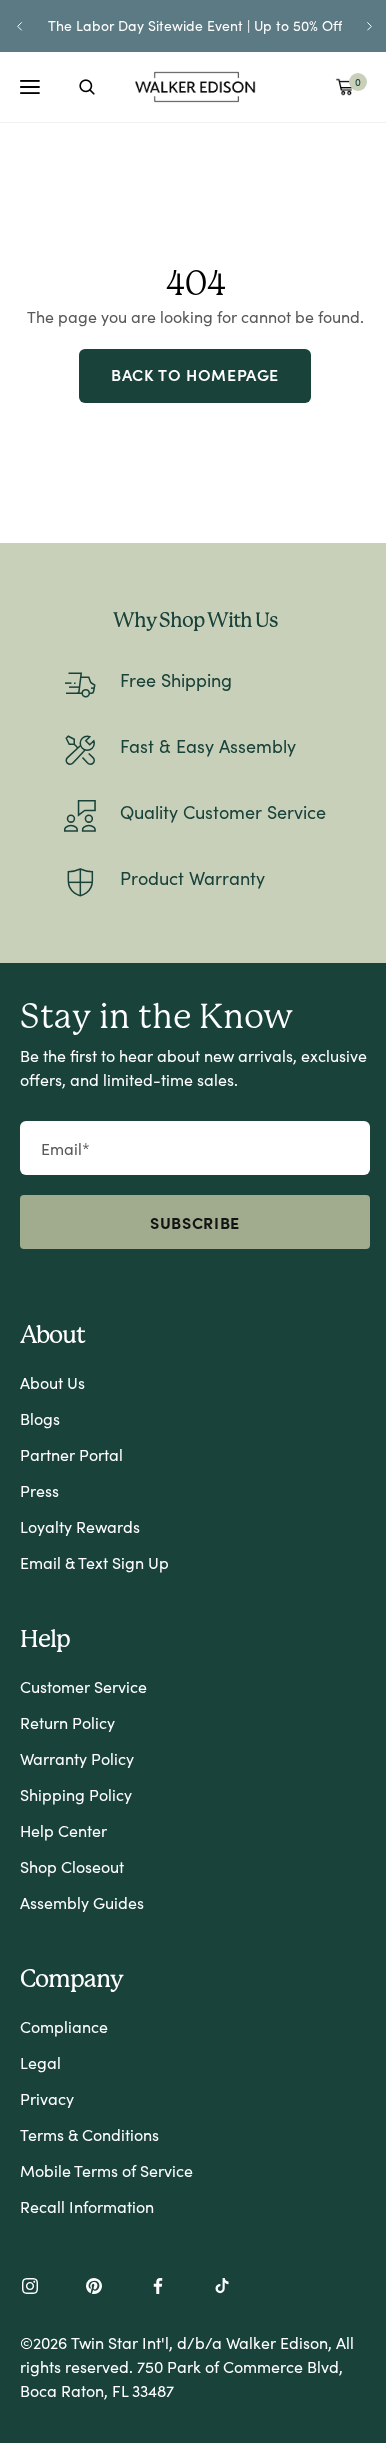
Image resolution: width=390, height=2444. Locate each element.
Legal (40, 2062)
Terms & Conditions (89, 2134)
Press (39, 1490)
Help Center (63, 1830)
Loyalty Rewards (80, 1526)
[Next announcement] (370, 26)
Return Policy (67, 1722)
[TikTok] (222, 2288)
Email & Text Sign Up (94, 1562)
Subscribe (195, 1222)
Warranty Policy (77, 1758)
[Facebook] (158, 2288)
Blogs (40, 1418)
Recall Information (87, 2206)
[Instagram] (30, 2288)
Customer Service (83, 1686)
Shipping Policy (76, 1794)
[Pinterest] (94, 2288)
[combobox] (87, 87)
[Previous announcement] (20, 26)
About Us (52, 1382)
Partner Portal (71, 1454)
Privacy (47, 2098)
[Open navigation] (30, 87)
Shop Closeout (72, 1866)
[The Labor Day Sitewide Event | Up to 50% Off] (195, 26)
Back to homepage (195, 374)
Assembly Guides (82, 1902)
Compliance (64, 2026)
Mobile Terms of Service (106, 2170)
